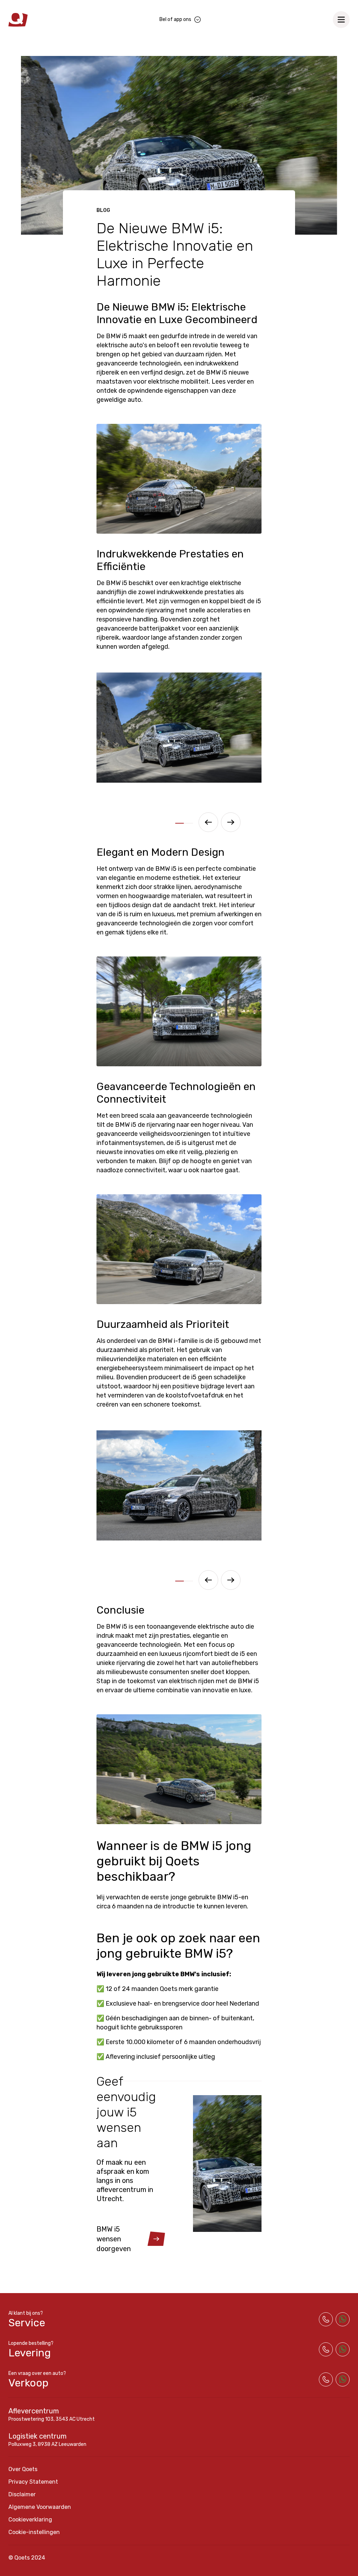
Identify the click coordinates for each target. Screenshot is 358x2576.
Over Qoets (23, 2469)
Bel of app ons (175, 19)
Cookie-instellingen (34, 2532)
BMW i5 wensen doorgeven (114, 2239)
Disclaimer (22, 2494)
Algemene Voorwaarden (40, 2507)
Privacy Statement (33, 2482)
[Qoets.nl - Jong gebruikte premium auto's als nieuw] (18, 20)
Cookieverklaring (30, 2520)
